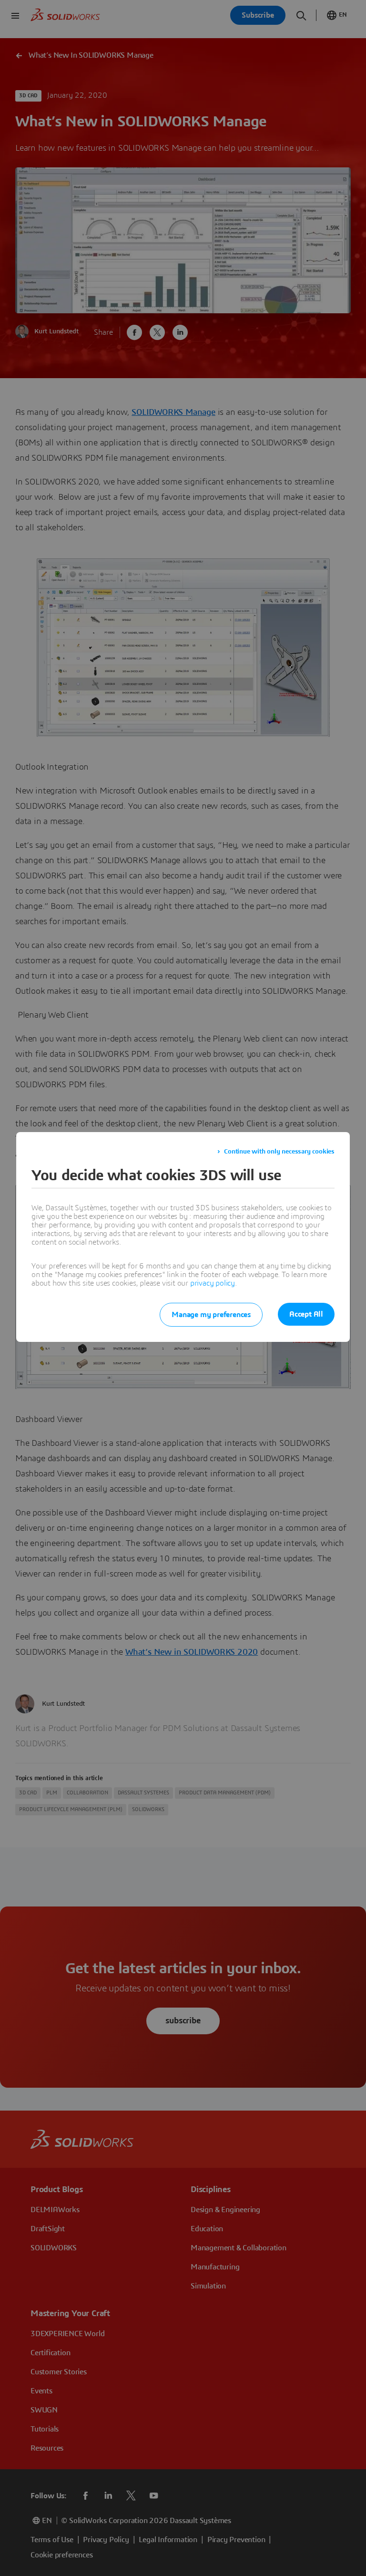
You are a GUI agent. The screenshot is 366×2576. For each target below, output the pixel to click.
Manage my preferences (211, 1315)
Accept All (306, 1314)
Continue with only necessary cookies (279, 1152)
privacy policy (213, 1283)
